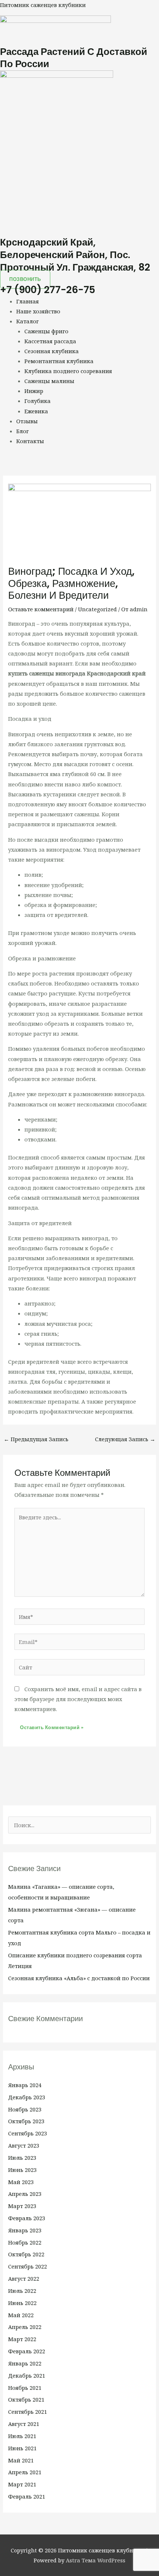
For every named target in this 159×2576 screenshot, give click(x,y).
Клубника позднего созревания (68, 371)
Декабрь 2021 (27, 2375)
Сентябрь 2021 (28, 2412)
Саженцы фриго (46, 331)
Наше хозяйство (38, 311)
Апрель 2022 (25, 2327)
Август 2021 (24, 2424)
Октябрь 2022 (26, 2254)
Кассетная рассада (50, 341)
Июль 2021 (22, 2436)
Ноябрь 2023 (25, 2109)
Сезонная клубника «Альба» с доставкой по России (79, 1978)
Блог (23, 431)
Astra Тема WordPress (96, 2560)
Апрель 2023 (25, 2194)
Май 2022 (21, 2315)
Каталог (28, 321)
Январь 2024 (25, 2085)
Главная (28, 301)
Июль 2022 (22, 2291)
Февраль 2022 (27, 2351)
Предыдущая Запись (36, 1439)
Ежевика (36, 411)
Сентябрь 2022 (28, 2266)
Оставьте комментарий (41, 609)
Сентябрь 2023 (28, 2133)
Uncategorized (97, 609)
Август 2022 (24, 2278)
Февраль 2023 (27, 2218)
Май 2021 (21, 2460)
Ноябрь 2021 (25, 2388)
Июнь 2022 (22, 2303)
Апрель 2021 (25, 2472)
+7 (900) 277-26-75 (48, 290)
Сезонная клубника (52, 351)
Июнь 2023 (22, 2170)
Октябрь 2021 (26, 2399)
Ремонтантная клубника (59, 361)
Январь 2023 (25, 2230)
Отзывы (27, 421)
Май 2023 (21, 2182)
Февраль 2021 (27, 2496)
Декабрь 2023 (27, 2097)
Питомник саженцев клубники (43, 5)
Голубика (38, 401)
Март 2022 (22, 2339)
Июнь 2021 (22, 2448)
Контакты (30, 441)
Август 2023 (24, 2145)
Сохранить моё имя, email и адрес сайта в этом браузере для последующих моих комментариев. (78, 1699)
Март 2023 (22, 2206)
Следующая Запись (125, 1439)
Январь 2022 (25, 2363)
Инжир (34, 391)
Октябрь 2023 (26, 2121)
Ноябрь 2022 (25, 2242)
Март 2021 (22, 2484)
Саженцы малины (49, 381)
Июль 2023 (22, 2158)
